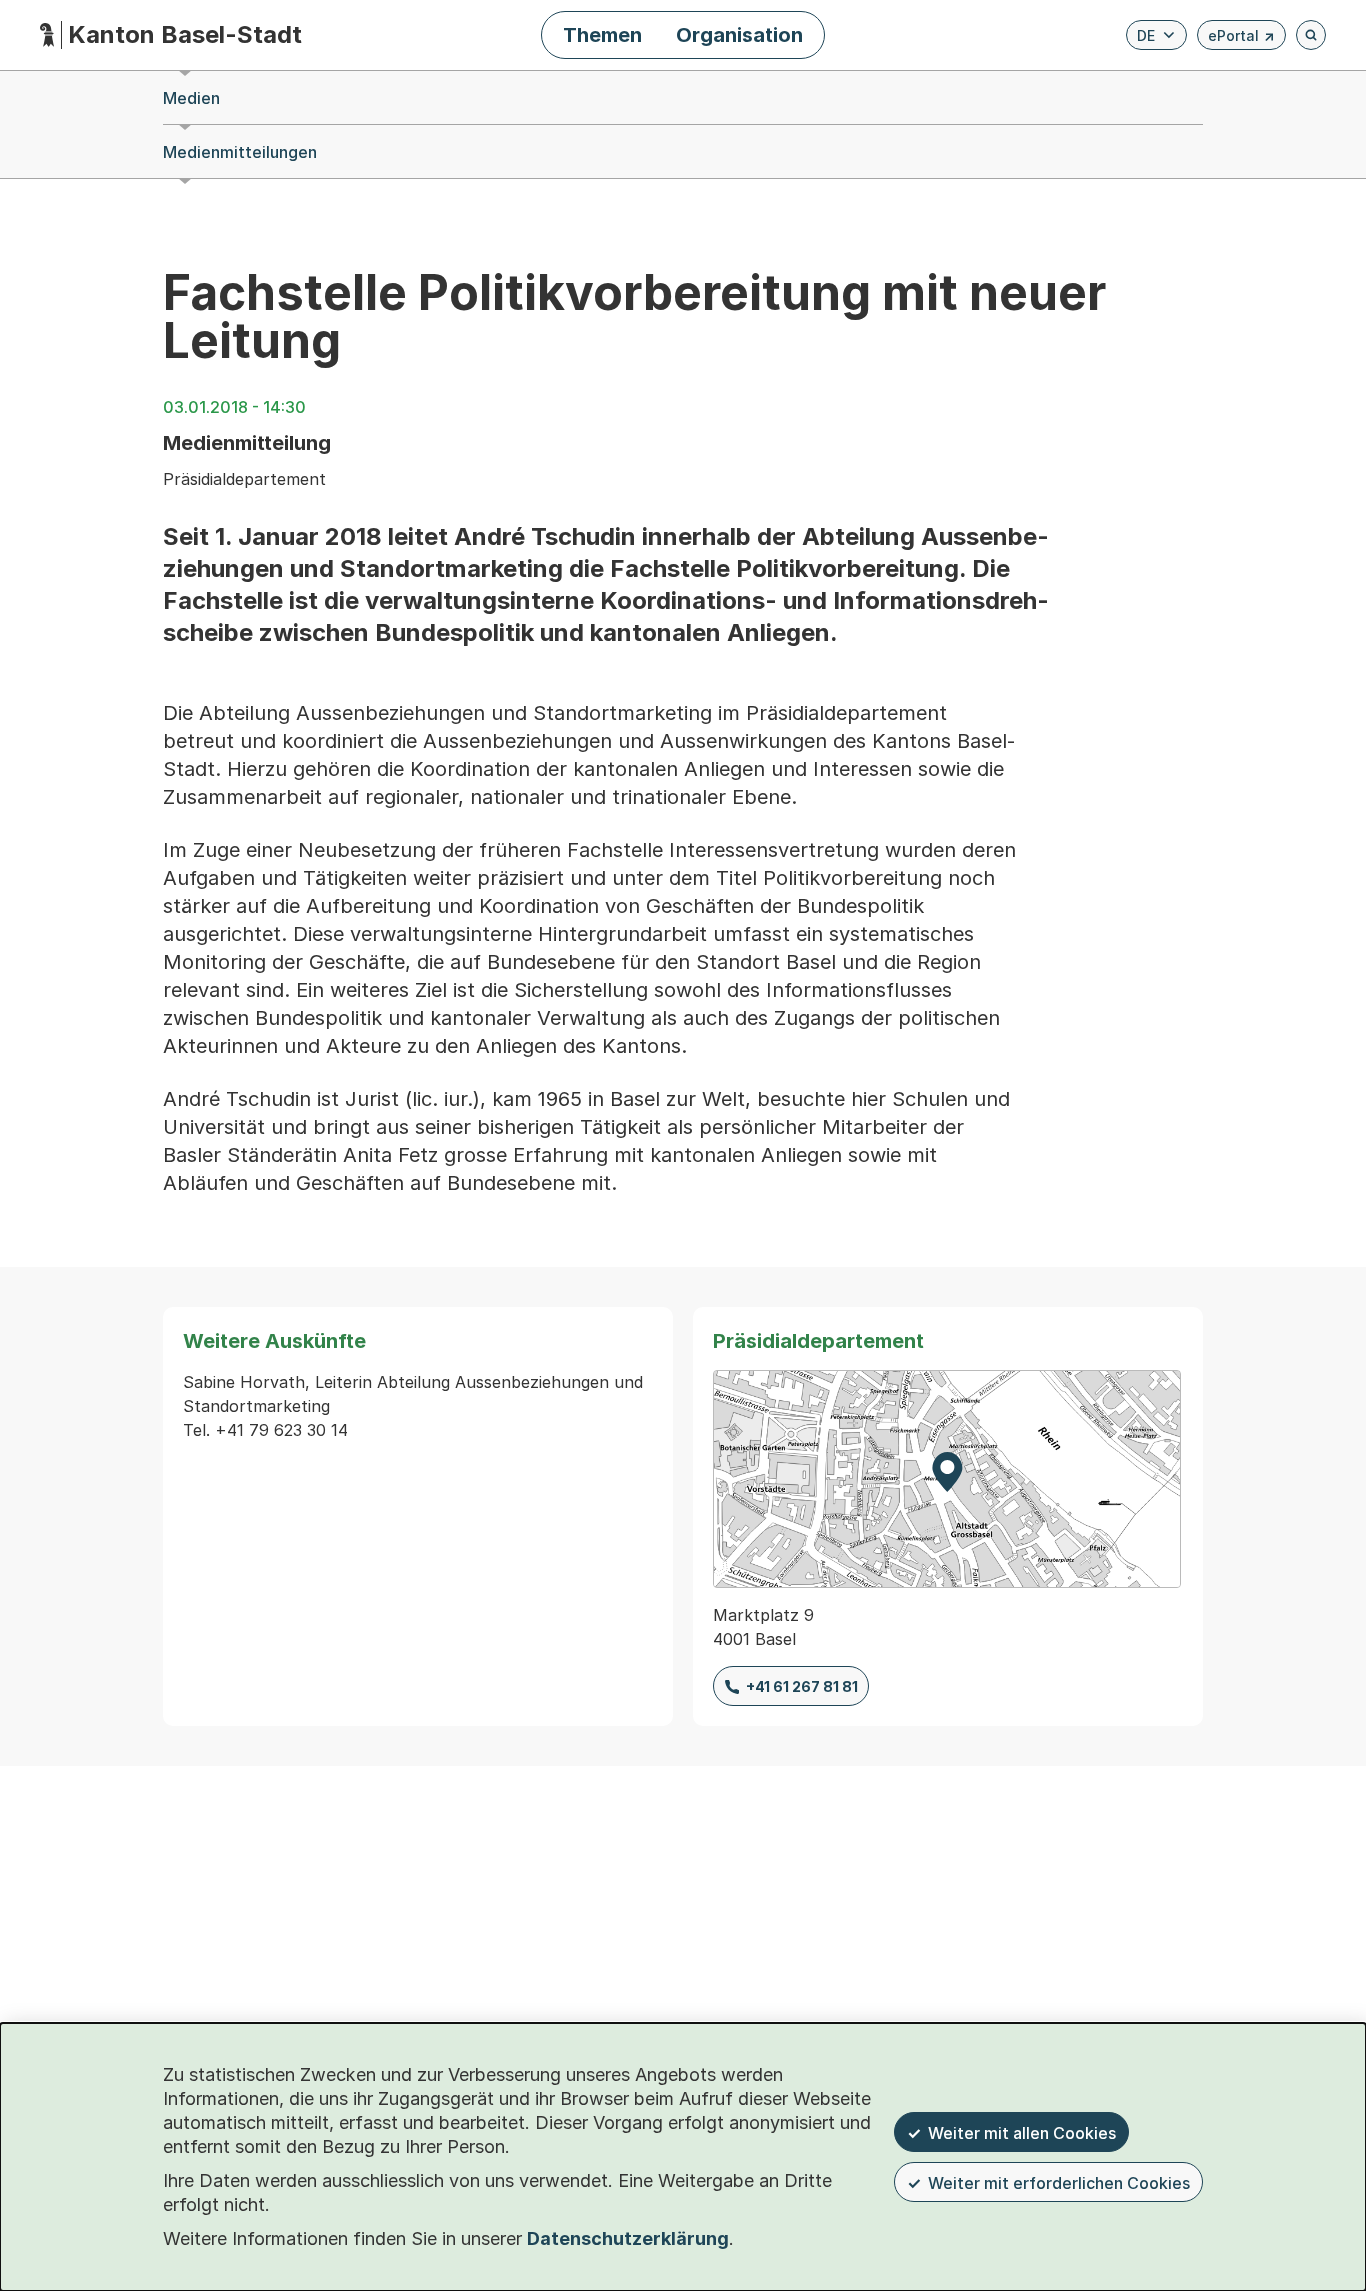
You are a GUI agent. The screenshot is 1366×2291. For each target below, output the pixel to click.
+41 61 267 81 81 (802, 1686)
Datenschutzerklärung (628, 2238)
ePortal (1241, 38)
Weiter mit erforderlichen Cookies (1059, 2183)
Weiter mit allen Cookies (1022, 2133)
